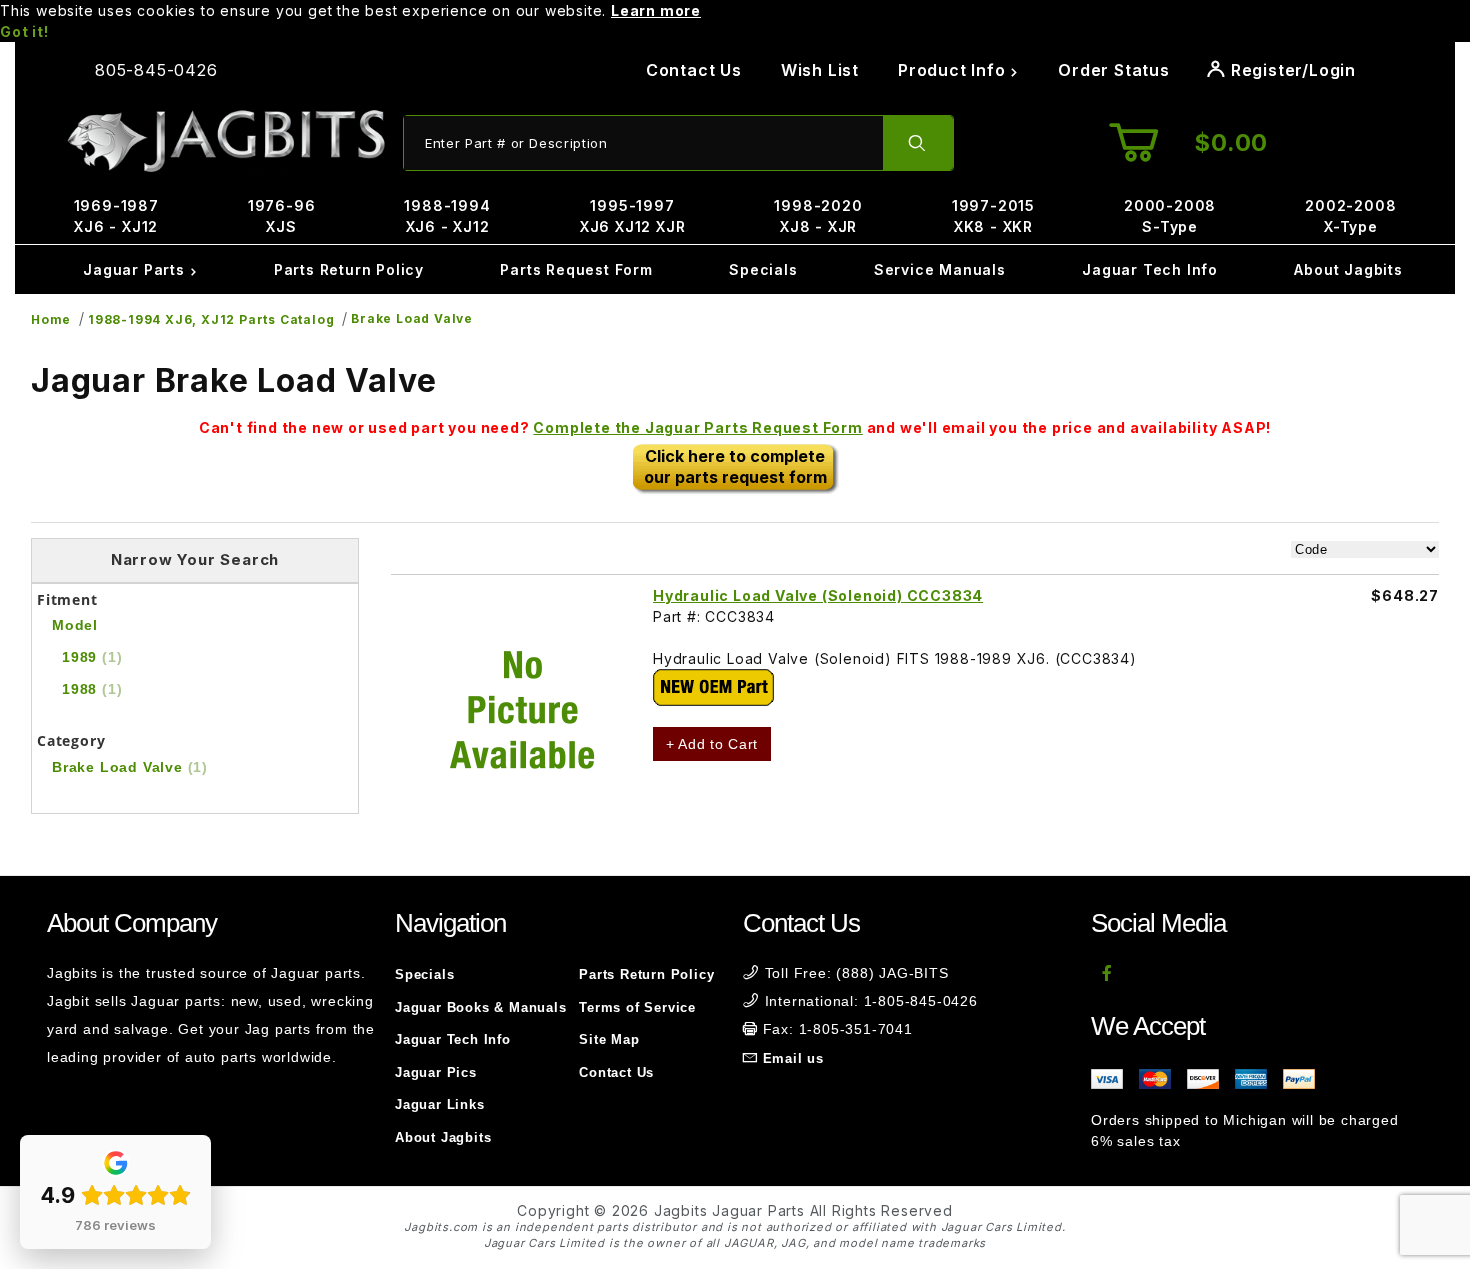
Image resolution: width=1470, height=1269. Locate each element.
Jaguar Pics (436, 1072)
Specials (763, 269)
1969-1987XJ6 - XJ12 (116, 216)
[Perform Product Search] (918, 143)
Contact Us (694, 70)
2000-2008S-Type (1170, 216)
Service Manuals (940, 269)
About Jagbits (1348, 269)
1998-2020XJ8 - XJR (818, 216)
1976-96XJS (282, 216)
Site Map (609, 1039)
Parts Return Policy (349, 269)
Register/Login (1291, 70)
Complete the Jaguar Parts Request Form (697, 427)
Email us (793, 1058)
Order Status (1114, 70)
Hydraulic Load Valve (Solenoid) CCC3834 (818, 595)
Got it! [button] (24, 31)
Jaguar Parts (136, 269)
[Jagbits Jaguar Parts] (225, 141)
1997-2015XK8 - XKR (993, 216)
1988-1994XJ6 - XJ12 (447, 216)
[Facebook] (1107, 973)
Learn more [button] (656, 10)
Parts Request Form (576, 269)
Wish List (820, 70)
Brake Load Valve (412, 318)
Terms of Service (637, 1007)
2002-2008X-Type (1350, 216)
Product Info (954, 70)
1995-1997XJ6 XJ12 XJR (633, 216)
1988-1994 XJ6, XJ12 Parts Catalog (211, 319)
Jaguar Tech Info (1150, 269)
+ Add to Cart (712, 744)
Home (51, 319)
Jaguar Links (440, 1104)
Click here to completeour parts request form (735, 466)
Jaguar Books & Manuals (481, 1007)
